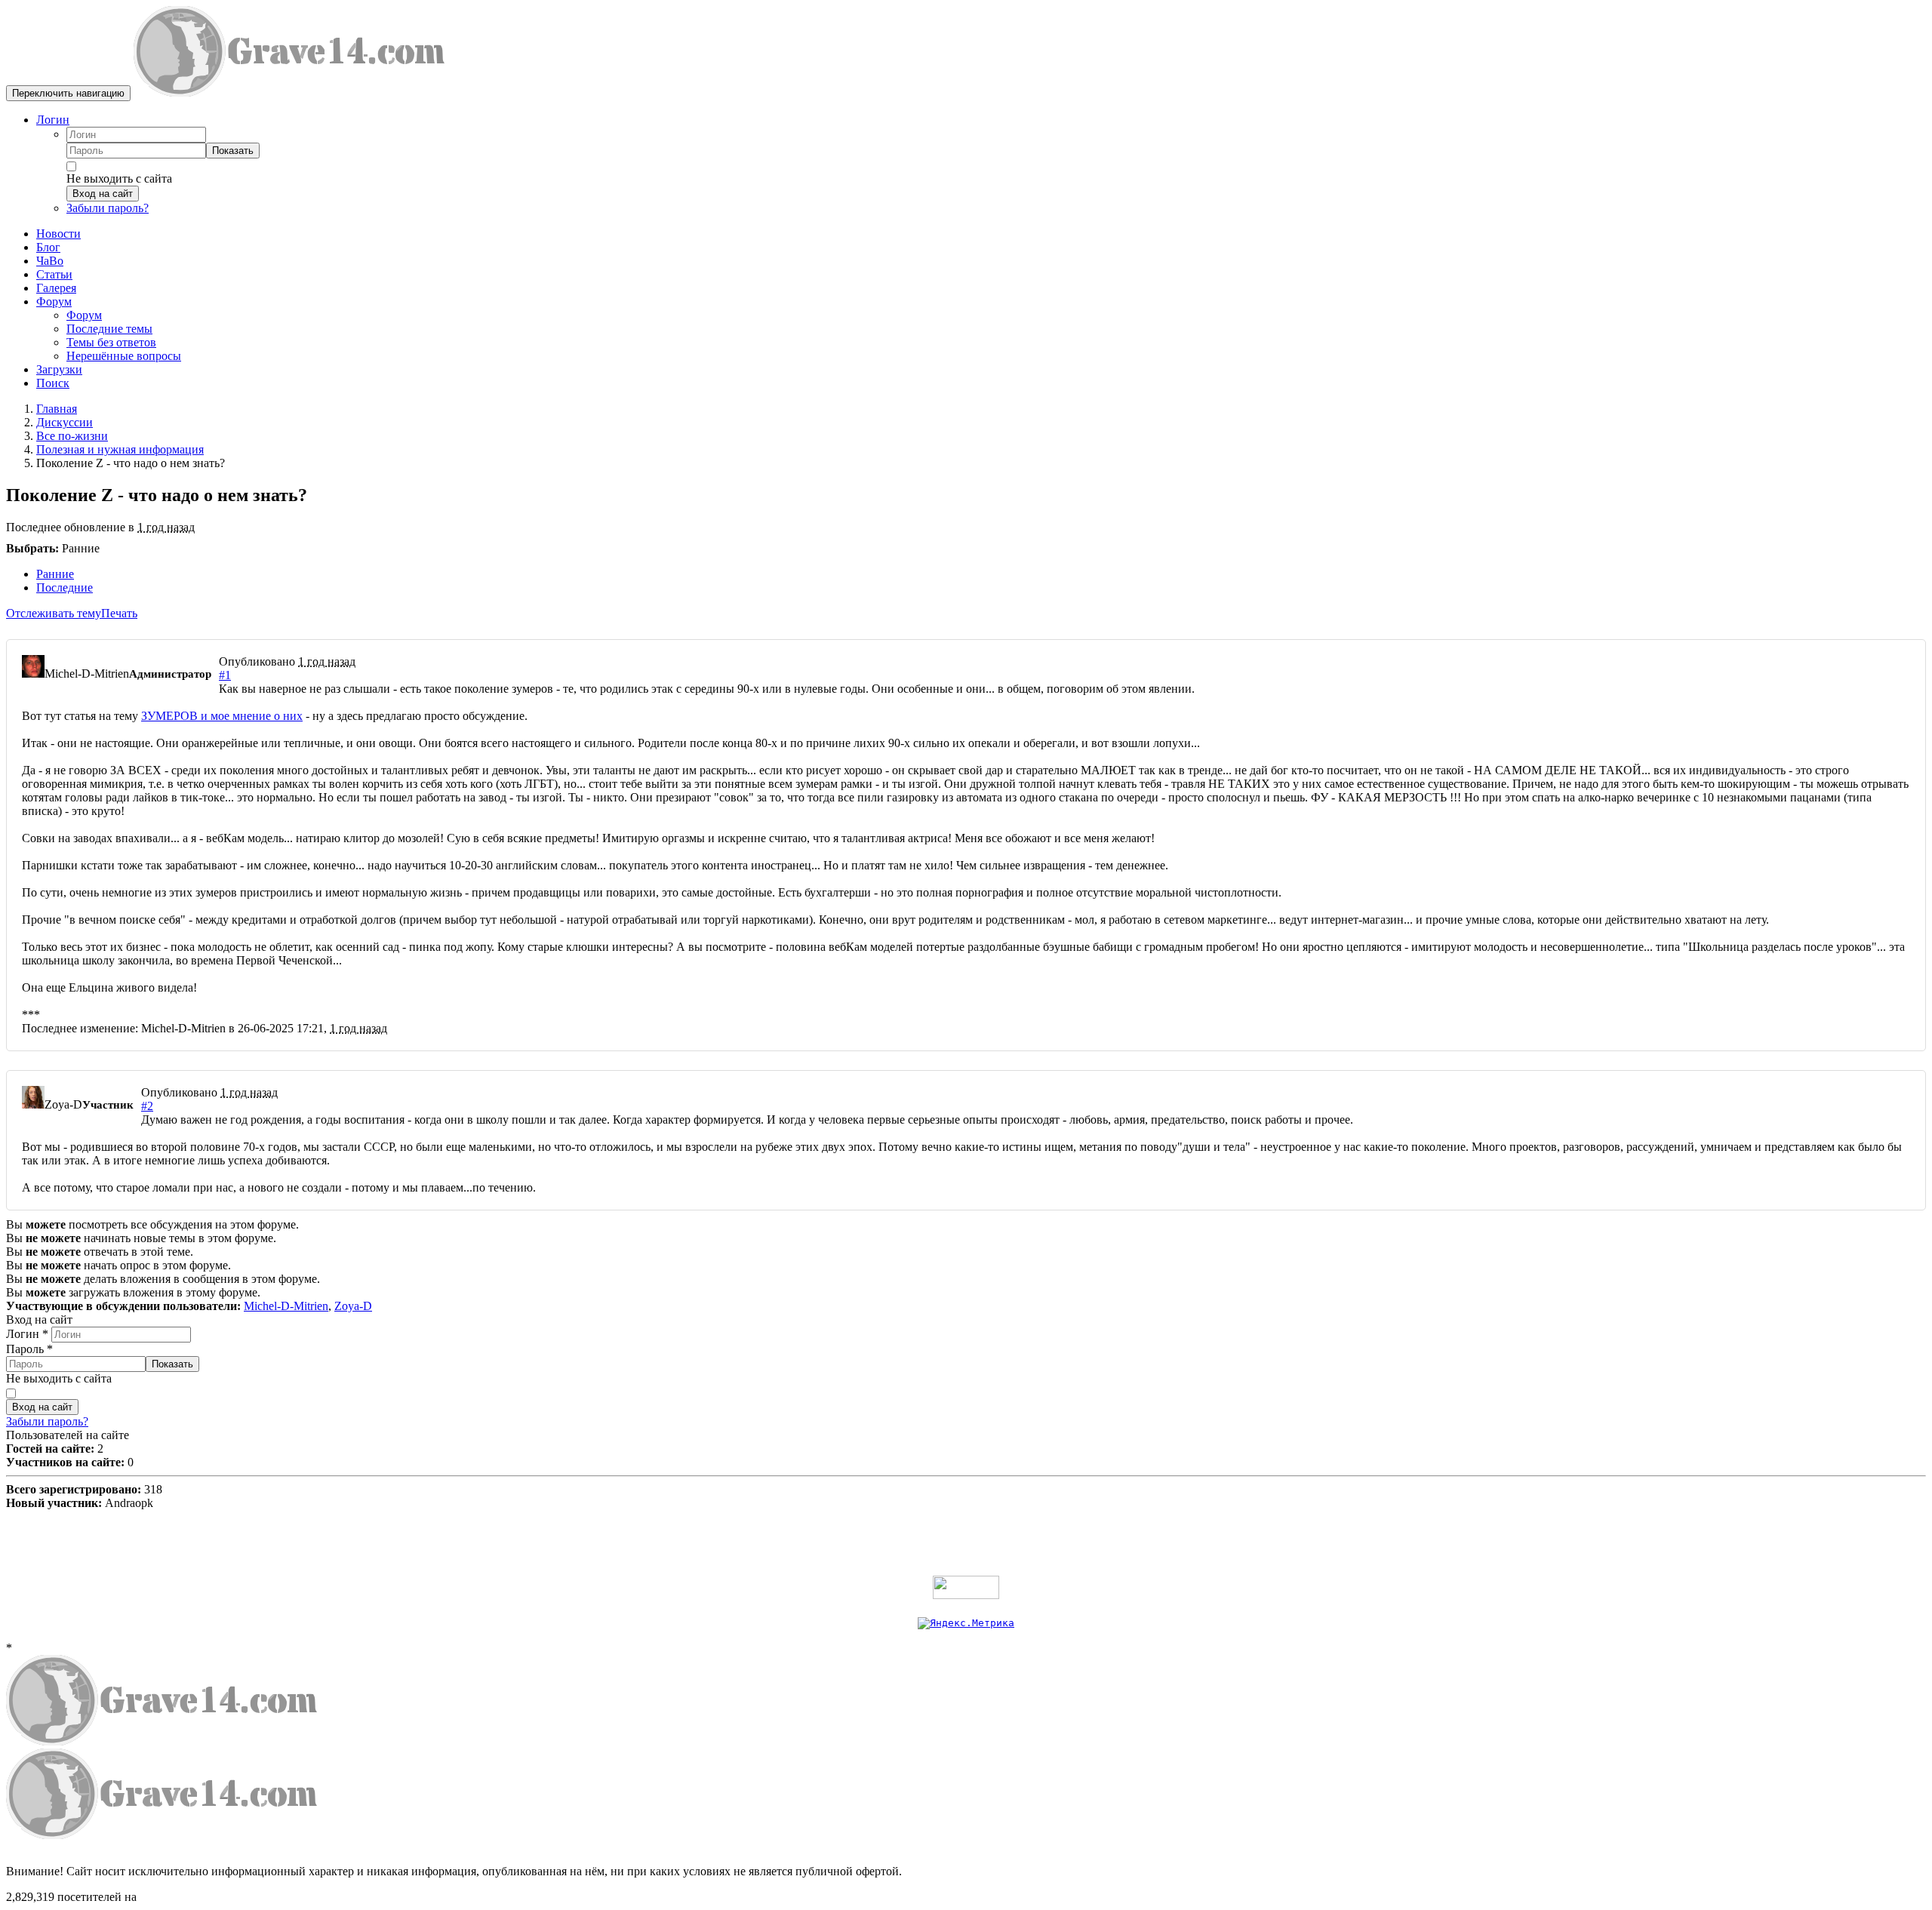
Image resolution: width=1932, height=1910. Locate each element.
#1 (225, 675)
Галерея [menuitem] (56, 288)
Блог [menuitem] (48, 247)
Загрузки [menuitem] (59, 369)
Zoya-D (353, 1306)
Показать (233, 151)
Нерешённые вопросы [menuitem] (124, 356)
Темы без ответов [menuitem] (111, 342)
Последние (65, 587)
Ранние (55, 574)
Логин (53, 120)
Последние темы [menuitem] (109, 329)
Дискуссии (65, 422)
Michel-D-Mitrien (286, 1306)
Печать (119, 613)
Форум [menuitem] (84, 315)
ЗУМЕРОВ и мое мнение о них (222, 716)
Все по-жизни (72, 436)
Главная (57, 409)
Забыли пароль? (108, 208)
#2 (147, 1106)
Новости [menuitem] (58, 234)
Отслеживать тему (54, 613)
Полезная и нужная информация (120, 449)
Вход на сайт (103, 194)
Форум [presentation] (54, 301)
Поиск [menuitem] (53, 383)
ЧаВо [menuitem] (50, 261)
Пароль (29, 1349)
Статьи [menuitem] (54, 274)
